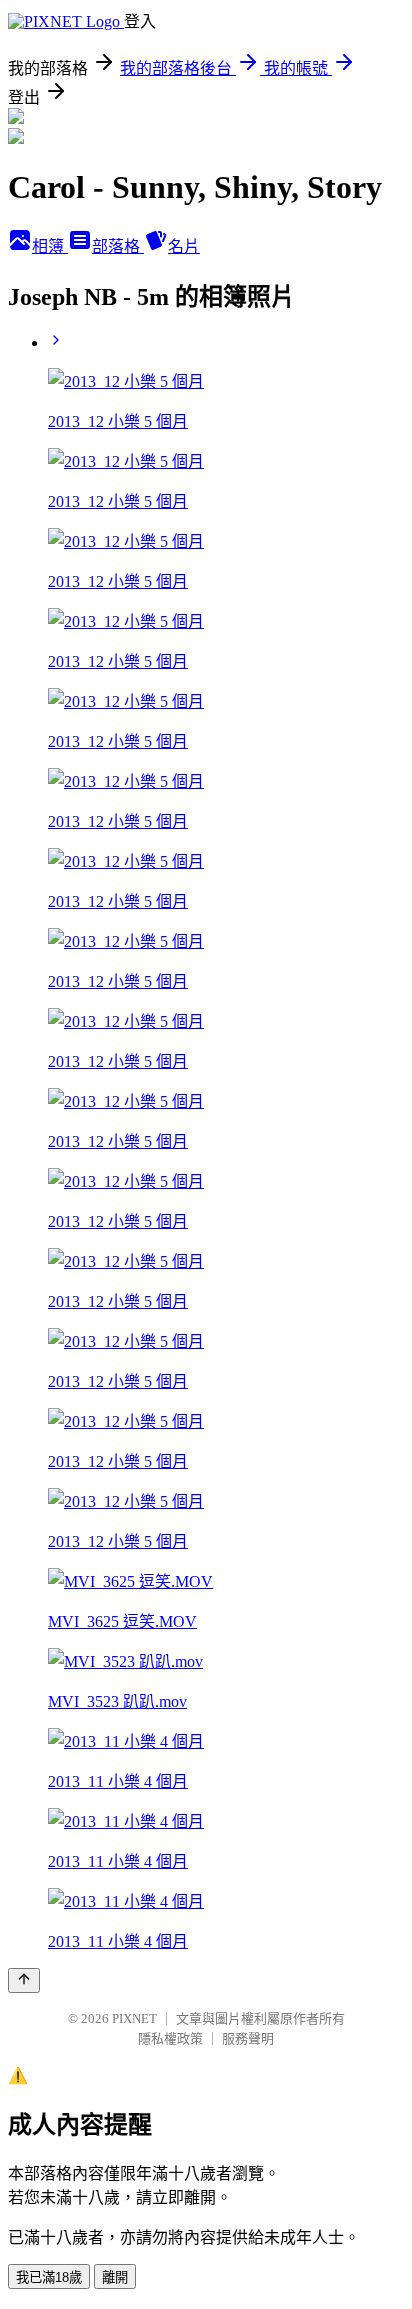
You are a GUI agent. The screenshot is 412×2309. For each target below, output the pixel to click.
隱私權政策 (170, 2038)
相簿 (50, 246)
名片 (184, 246)
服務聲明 (248, 2038)
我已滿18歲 (49, 2277)
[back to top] (24, 1980)
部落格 (118, 246)
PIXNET (134, 2018)
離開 (115, 2277)
